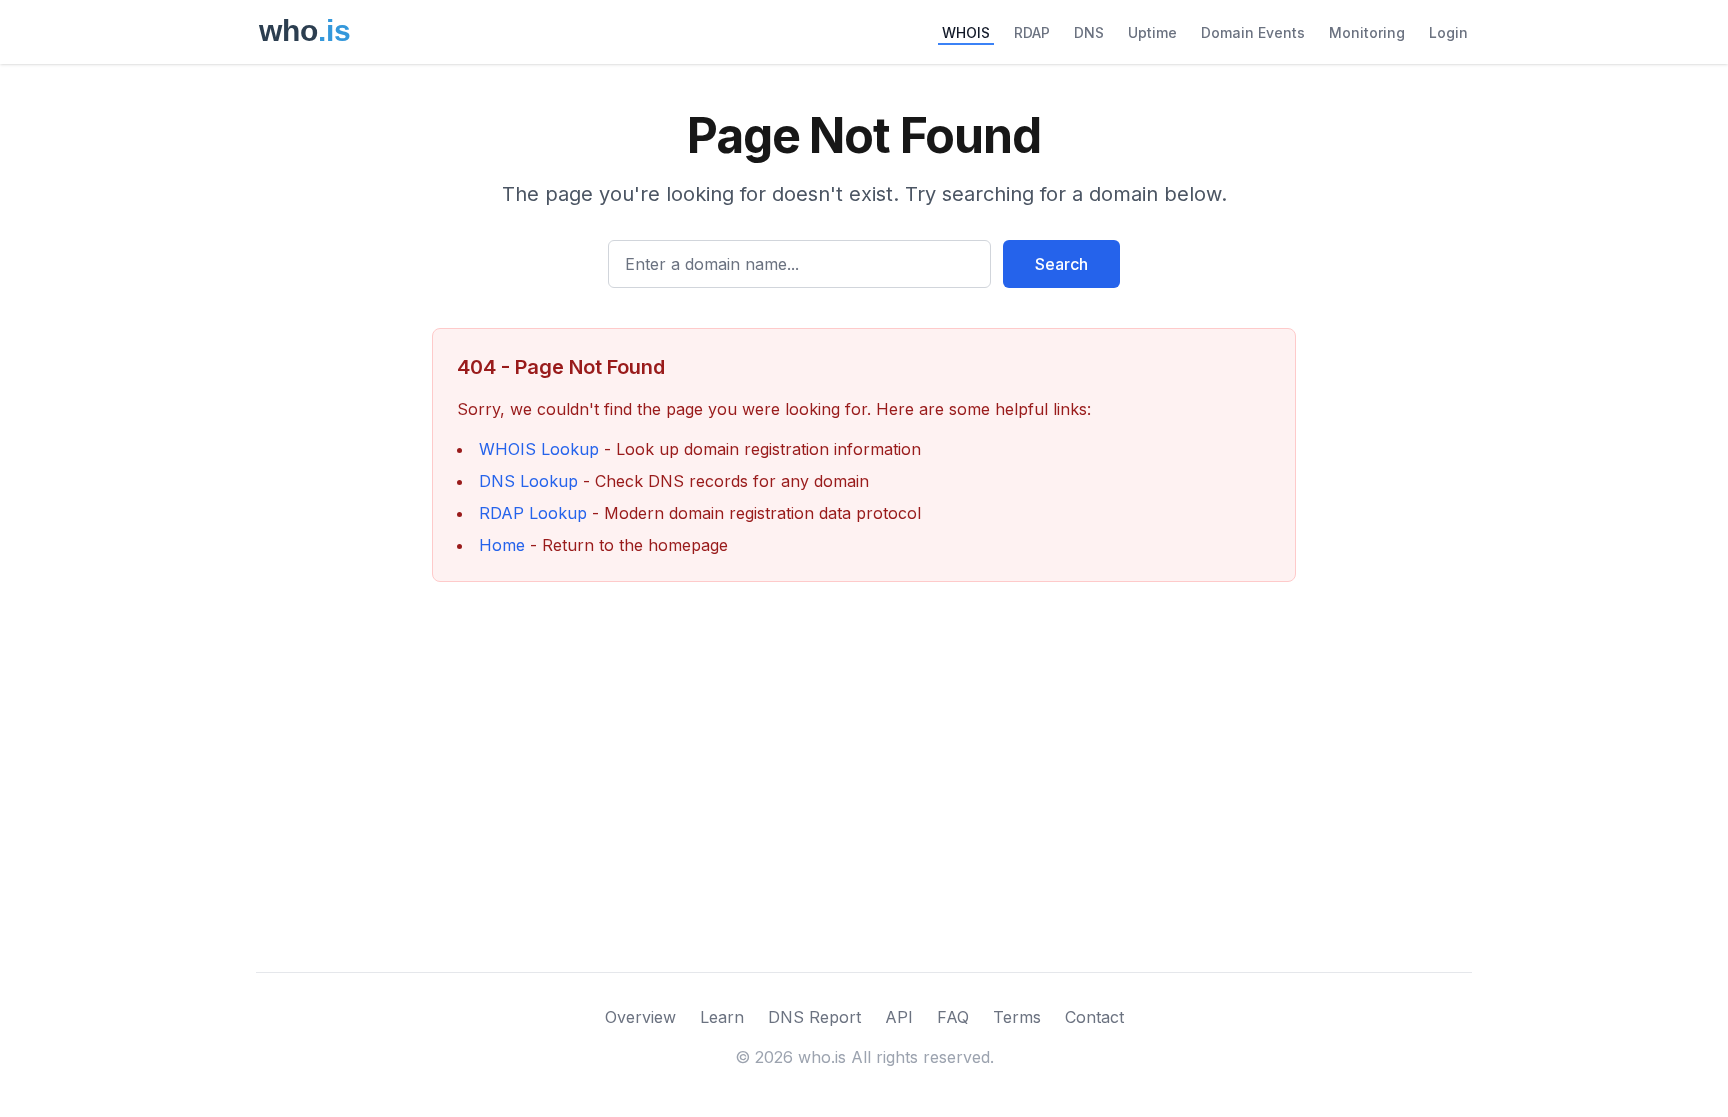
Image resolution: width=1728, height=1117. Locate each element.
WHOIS (966, 32)
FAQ (953, 1017)
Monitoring (1367, 32)
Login (1448, 32)
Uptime (1152, 32)
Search (1061, 264)
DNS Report (814, 1017)
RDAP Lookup (533, 513)
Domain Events (1253, 32)
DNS (1089, 32)
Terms (1017, 1017)
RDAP (1032, 32)
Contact (1094, 1017)
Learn (722, 1017)
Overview (640, 1017)
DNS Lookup (528, 481)
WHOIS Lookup (539, 449)
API (899, 1017)
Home (502, 545)
